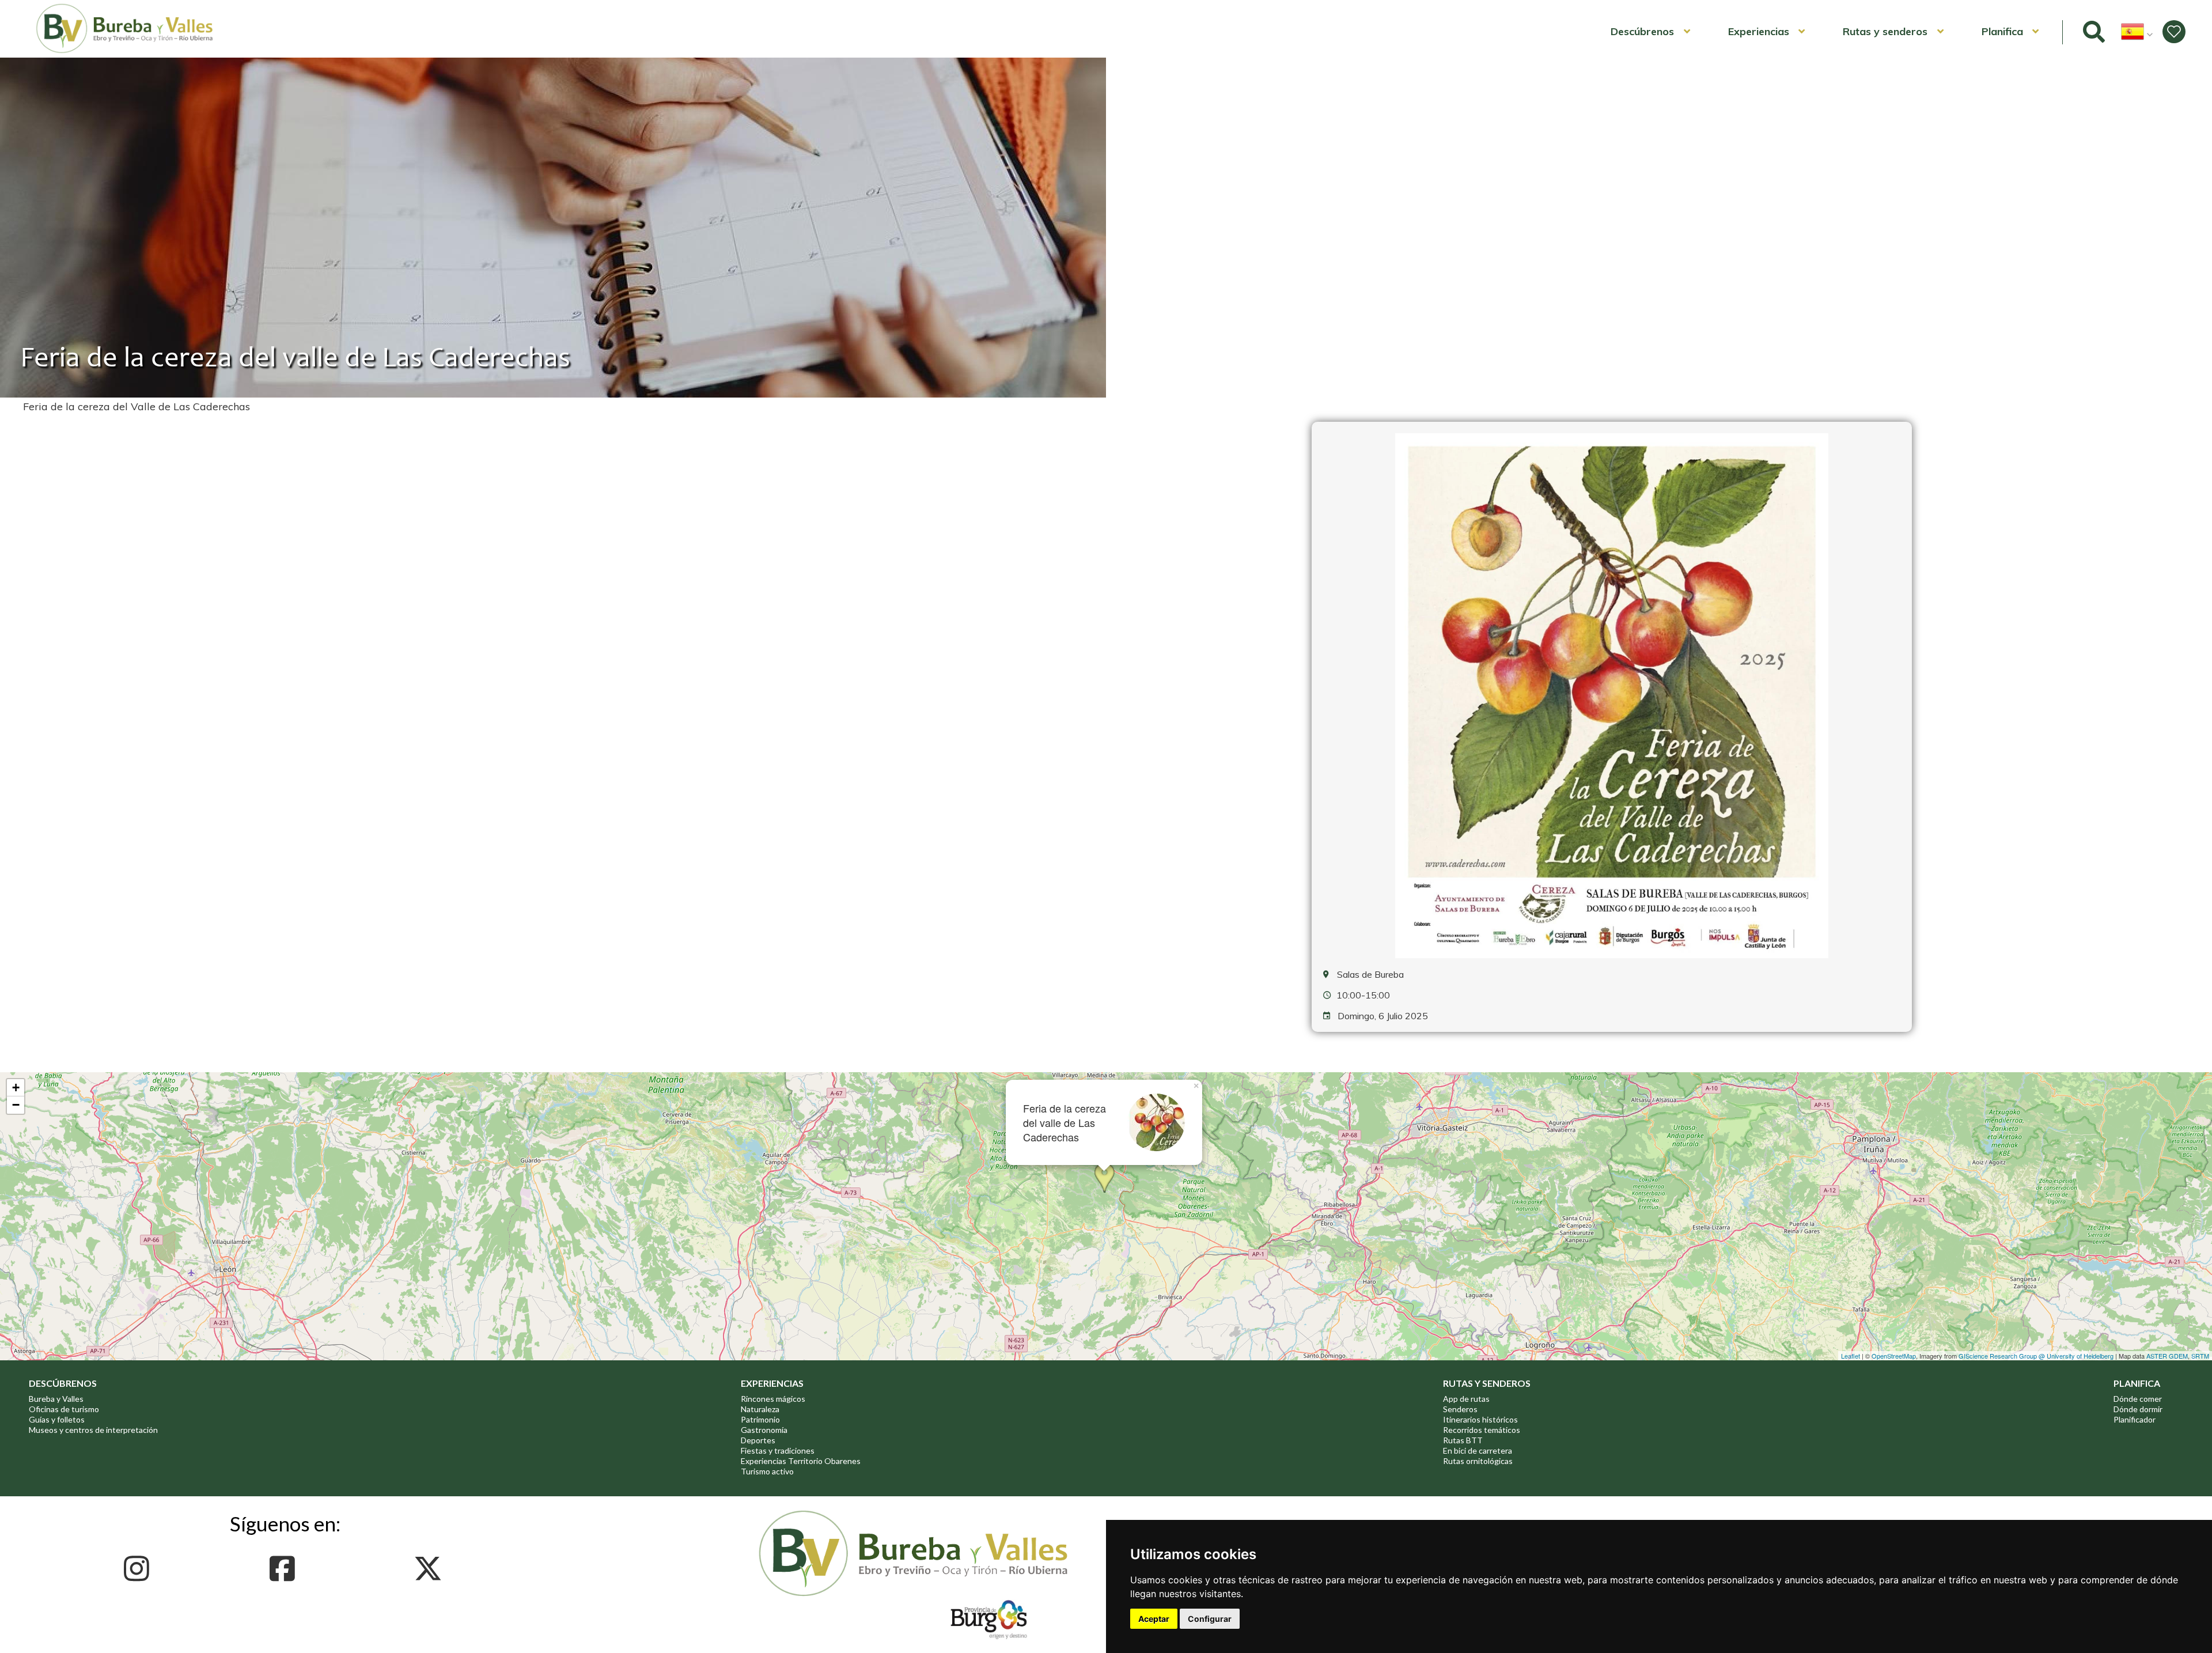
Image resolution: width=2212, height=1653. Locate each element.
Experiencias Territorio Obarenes (801, 1461)
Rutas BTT (1463, 1440)
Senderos (1460, 1409)
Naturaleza (760, 1409)
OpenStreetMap (1894, 1356)
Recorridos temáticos (1482, 1430)
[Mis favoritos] (2174, 32)
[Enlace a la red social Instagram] (140, 1569)
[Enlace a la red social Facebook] (285, 1569)
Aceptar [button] (1154, 1619)
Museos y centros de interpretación (93, 1430)
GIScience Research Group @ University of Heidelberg (2036, 1356)
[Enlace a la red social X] (431, 1569)
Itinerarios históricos (1480, 1419)
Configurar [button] (1210, 1619)
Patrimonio (760, 1419)
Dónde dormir (2138, 1409)
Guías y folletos (57, 1419)
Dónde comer (2138, 1399)
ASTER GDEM (2167, 1356)
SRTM (2200, 1356)
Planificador (2135, 1419)
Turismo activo (767, 1471)
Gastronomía (764, 1430)
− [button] (16, 1105)
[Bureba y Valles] (125, 51)
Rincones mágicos (773, 1399)
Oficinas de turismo (64, 1409)
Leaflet (1851, 1356)
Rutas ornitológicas (1478, 1461)
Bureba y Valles (56, 1399)
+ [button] (16, 1087)
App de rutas (1466, 1399)
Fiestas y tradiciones (778, 1450)
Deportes (758, 1440)
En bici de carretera (1478, 1450)
